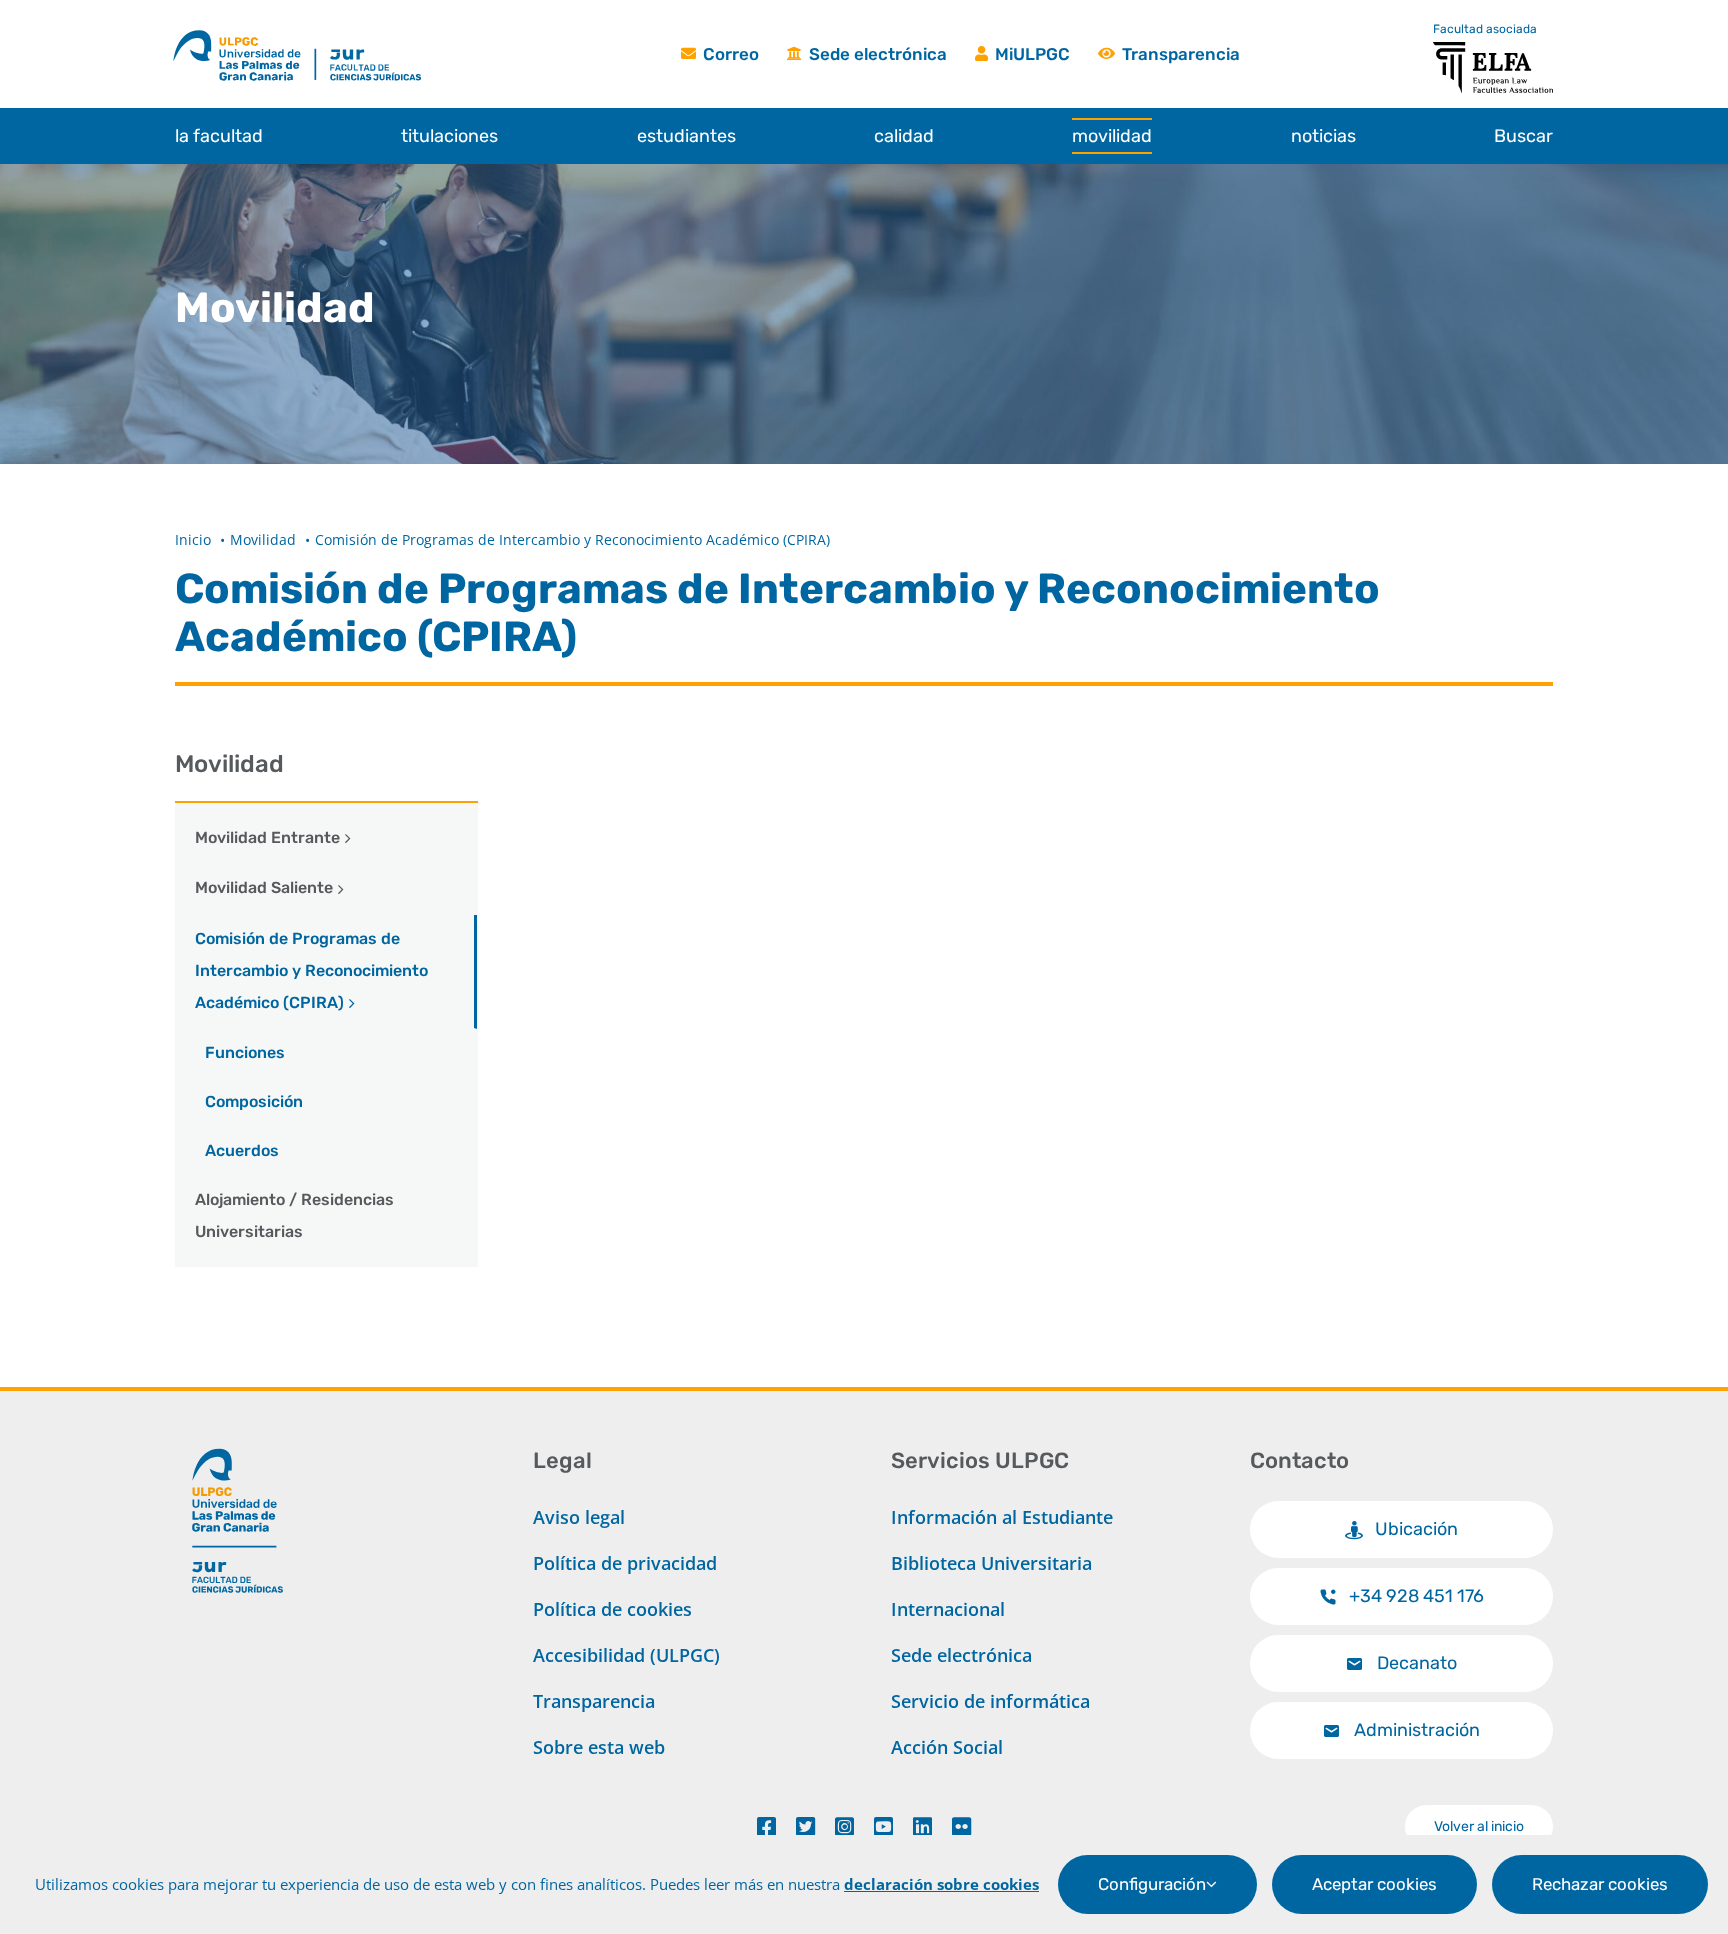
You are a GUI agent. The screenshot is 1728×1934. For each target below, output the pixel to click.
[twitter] (805, 1827)
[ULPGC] (244, 33)
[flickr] (961, 1827)
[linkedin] (922, 1827)
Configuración (1152, 1884)
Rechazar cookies (1600, 1884)
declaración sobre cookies (941, 1884)
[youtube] (883, 1827)
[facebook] (766, 1827)
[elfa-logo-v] (1493, 51)
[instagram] (844, 1827)
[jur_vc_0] (238, 1440)
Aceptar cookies (1374, 1884)
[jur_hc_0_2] (396, 33)
